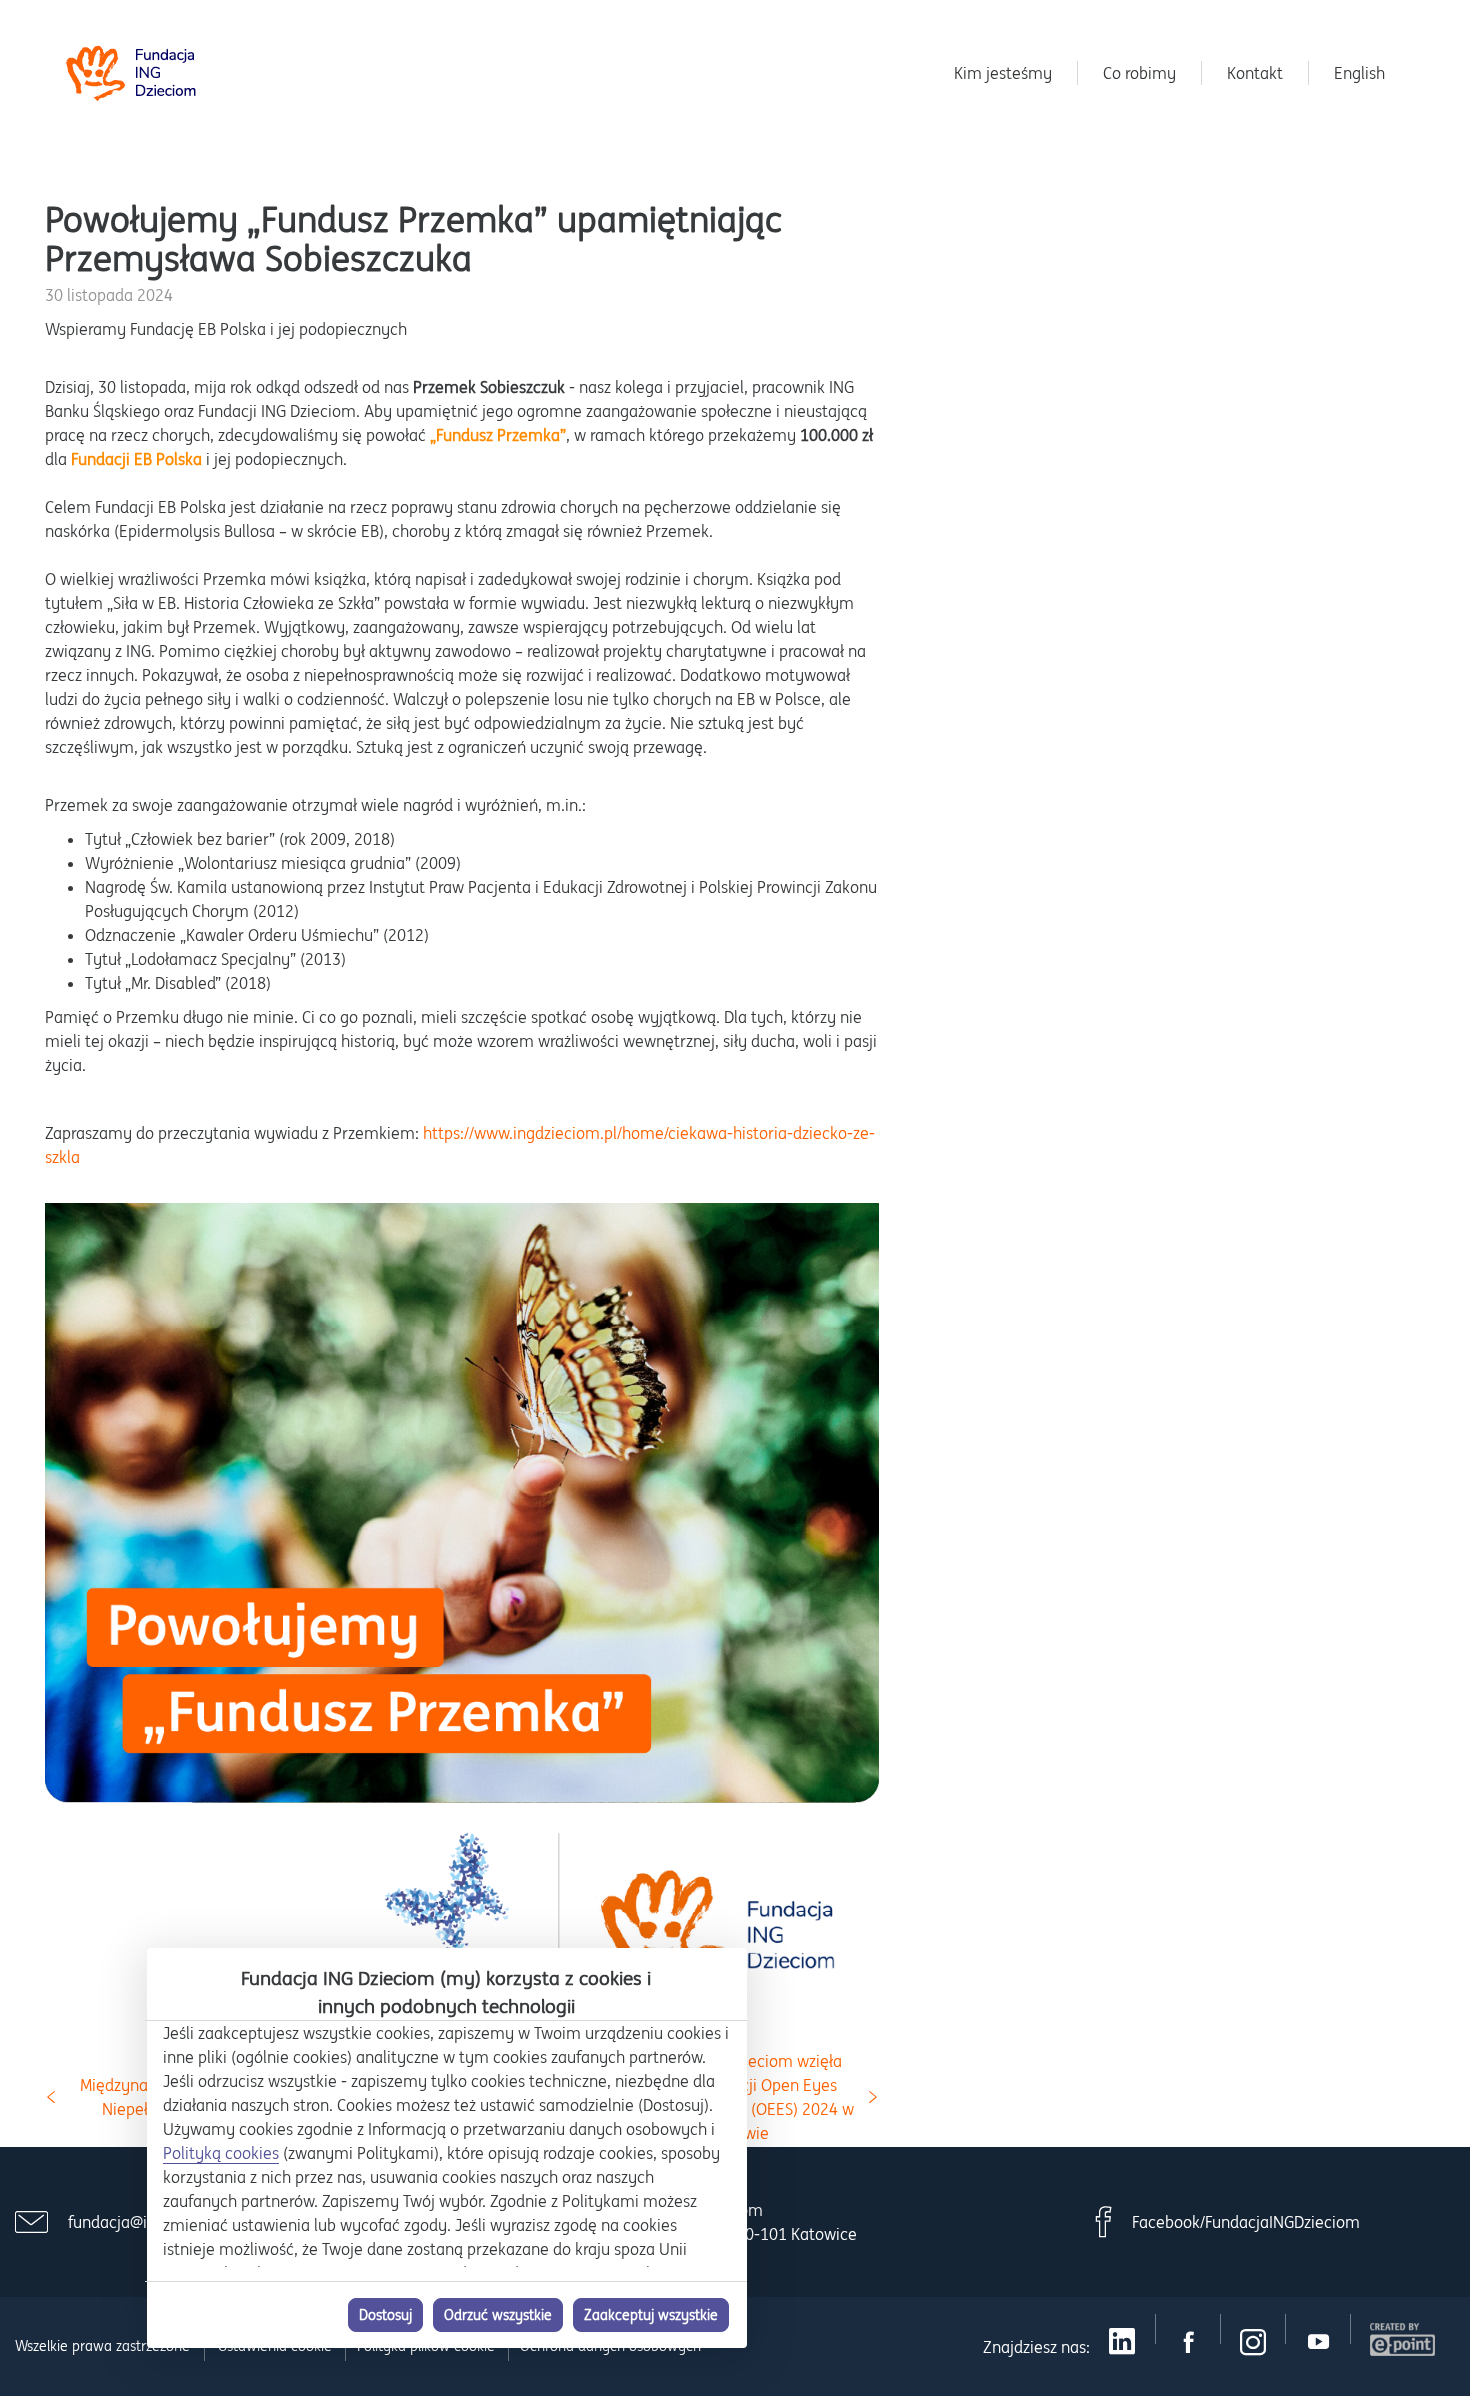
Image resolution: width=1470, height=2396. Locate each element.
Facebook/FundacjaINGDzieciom (1246, 2222)
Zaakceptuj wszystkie (651, 2315)
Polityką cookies (221, 2153)
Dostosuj (385, 2315)
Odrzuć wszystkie (498, 2315)
